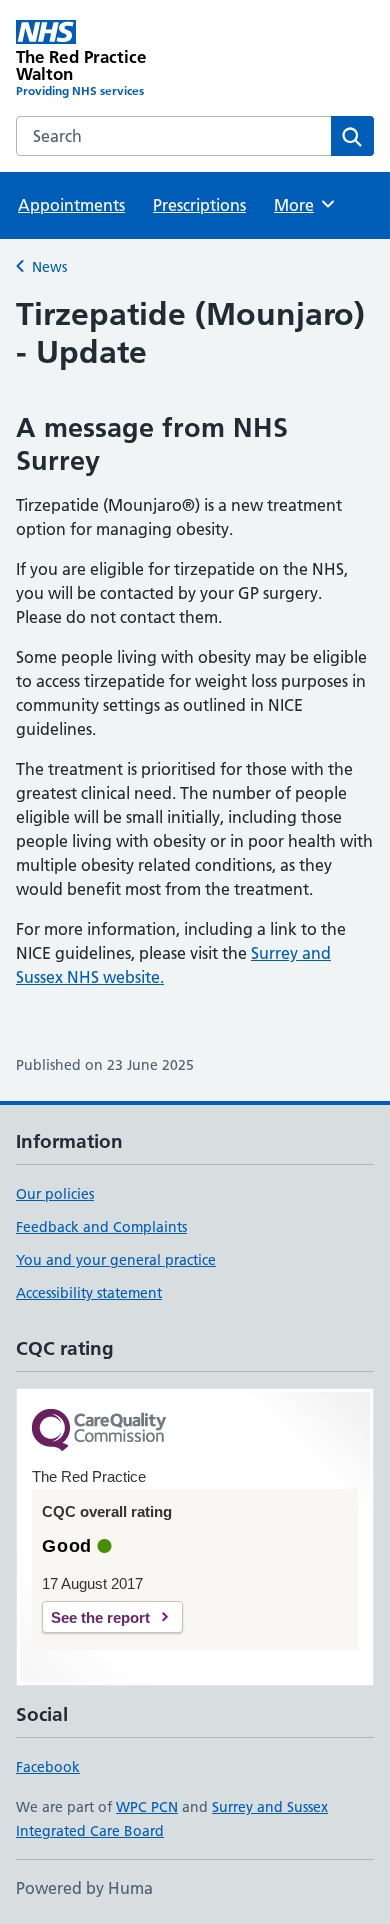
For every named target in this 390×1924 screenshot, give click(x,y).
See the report (100, 1617)
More (303, 205)
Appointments (71, 205)
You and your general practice (116, 1260)
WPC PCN (147, 1807)
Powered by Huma (84, 1888)
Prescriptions (199, 205)
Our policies (55, 1194)
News (49, 267)
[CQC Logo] (99, 1431)
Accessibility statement (89, 1293)
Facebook (48, 1767)
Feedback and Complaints (101, 1227)
